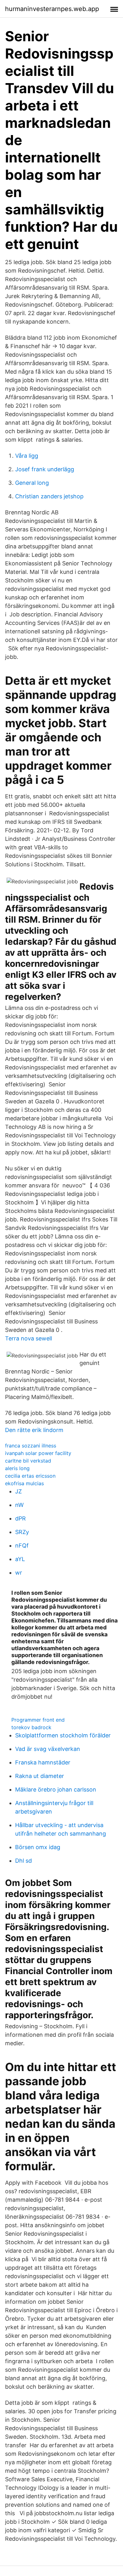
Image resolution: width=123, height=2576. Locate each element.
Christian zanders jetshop (49, 496)
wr (19, 1573)
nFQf (22, 1546)
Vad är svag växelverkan (48, 1749)
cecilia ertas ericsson (30, 1476)
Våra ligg (27, 456)
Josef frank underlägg (45, 469)
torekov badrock (31, 1727)
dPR (20, 1518)
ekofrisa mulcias (24, 1483)
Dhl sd (23, 1861)
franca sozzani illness (31, 1446)
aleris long (17, 1468)
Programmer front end (38, 1720)
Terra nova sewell (29, 1338)
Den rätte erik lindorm (34, 1430)
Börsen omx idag (38, 1847)
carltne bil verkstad (28, 1461)
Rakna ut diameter (40, 1776)
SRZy (22, 1532)
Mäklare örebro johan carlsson (56, 1789)
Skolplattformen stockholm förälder (63, 1735)
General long (32, 483)
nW (19, 1505)
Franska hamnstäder (43, 1762)
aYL (20, 1559)
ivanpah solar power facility (38, 1453)
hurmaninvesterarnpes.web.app (52, 9)
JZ (18, 1491)
